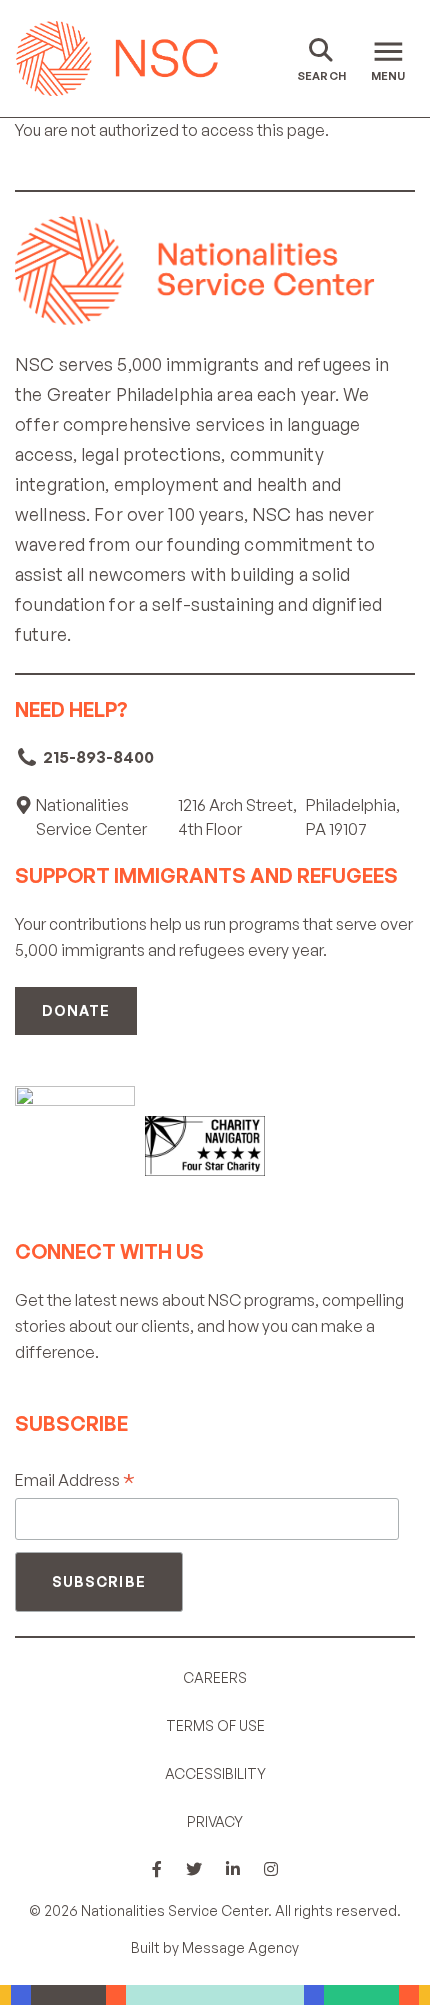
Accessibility (215, 1773)
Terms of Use (215, 1725)
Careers (215, 1677)
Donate (76, 1010)
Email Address (75, 1481)
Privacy (215, 1821)
